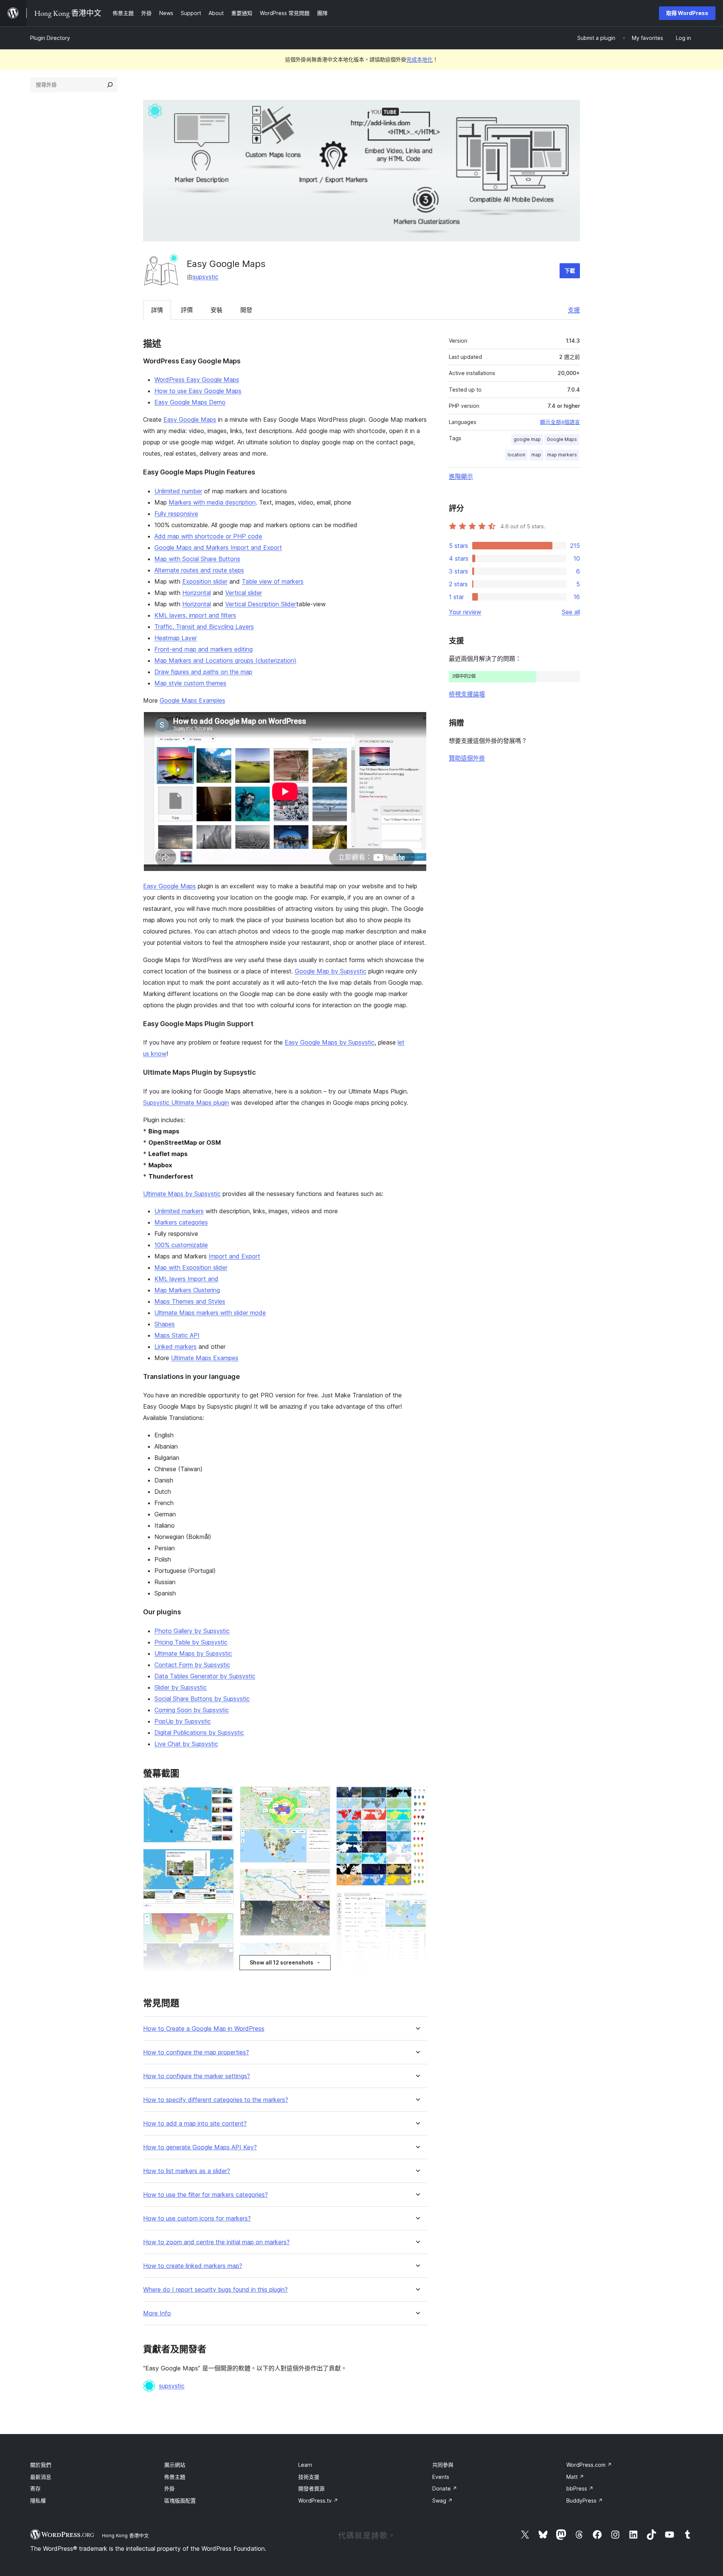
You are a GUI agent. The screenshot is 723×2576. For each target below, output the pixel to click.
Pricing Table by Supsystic (191, 1642)
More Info (157, 2313)
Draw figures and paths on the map (203, 672)
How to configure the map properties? (196, 2052)
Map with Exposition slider (191, 1267)
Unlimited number (178, 491)
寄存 (35, 2488)
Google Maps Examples (192, 700)
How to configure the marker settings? (197, 2076)
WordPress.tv (318, 2501)
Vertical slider (244, 593)
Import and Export (234, 1256)
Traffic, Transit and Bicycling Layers (204, 627)
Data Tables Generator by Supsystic (205, 1676)
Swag (442, 2501)
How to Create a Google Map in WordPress (204, 2029)
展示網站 (175, 2465)
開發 (246, 310)
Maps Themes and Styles (190, 1301)
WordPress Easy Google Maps (197, 380)
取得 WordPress (687, 13)
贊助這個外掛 (467, 758)
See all (571, 612)
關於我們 (41, 2465)
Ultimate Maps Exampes (205, 1358)
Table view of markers (273, 581)
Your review (465, 612)
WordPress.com (589, 2465)
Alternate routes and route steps (199, 570)
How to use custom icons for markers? (197, 2218)
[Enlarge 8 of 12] (320, 1952)
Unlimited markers (179, 1211)
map (536, 455)
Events (441, 2477)
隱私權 (38, 2501)
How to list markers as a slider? (187, 2171)
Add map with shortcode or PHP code (208, 536)
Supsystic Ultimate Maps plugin (186, 1103)
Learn (305, 2465)
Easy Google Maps (190, 419)
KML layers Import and (186, 1279)
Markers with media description (212, 502)
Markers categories (181, 1222)
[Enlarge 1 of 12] (224, 1797)
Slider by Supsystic (181, 1687)
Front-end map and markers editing (204, 649)
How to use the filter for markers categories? (205, 2195)
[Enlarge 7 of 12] (320, 1879)
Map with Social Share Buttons (197, 559)
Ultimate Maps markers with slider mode (210, 1313)
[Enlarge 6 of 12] (320, 1797)
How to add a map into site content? (195, 2124)
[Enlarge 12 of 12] (417, 1977)
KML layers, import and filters (195, 615)
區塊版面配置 (180, 2501)
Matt (575, 2477)
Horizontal (197, 593)
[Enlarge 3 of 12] (224, 1923)
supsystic (206, 277)
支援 (574, 310)
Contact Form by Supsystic (192, 1665)
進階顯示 (461, 476)
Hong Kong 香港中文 (125, 2535)
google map (527, 439)
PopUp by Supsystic (183, 1721)
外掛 (169, 2488)
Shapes (165, 1324)
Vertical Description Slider (261, 604)
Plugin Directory (50, 38)
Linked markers (175, 1347)
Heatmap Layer (176, 638)
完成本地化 (419, 59)
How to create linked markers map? (193, 2266)
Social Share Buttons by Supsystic (202, 1699)
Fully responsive (176, 514)
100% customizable (181, 1245)
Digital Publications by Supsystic (199, 1733)
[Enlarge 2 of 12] (224, 1859)
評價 (187, 310)
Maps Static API (177, 1335)
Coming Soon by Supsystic (192, 1710)
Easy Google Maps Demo (190, 402)
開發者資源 (311, 2488)
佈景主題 (175, 2477)
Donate (445, 2488)
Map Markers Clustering (187, 1290)
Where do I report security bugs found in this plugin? (215, 2290)
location (516, 455)
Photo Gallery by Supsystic (192, 1631)
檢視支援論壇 (467, 694)
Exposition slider (205, 581)
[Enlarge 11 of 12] (417, 1903)
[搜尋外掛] (110, 85)
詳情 (157, 310)
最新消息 (41, 2477)
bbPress (580, 2488)
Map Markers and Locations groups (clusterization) (225, 660)
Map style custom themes (190, 683)
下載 (570, 271)
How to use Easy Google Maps (198, 391)
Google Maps (562, 439)
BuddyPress (585, 2501)
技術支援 (309, 2477)
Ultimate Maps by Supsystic (182, 1194)
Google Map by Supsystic (331, 971)
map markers (562, 455)
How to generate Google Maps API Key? (200, 2147)
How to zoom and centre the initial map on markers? (216, 2242)
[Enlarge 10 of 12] (417, 1797)
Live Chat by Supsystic (186, 1744)
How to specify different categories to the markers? (216, 2100)
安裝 (217, 310)
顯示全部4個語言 (560, 422)
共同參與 (443, 2465)
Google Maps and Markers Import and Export (218, 548)
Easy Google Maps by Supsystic (330, 1042)
